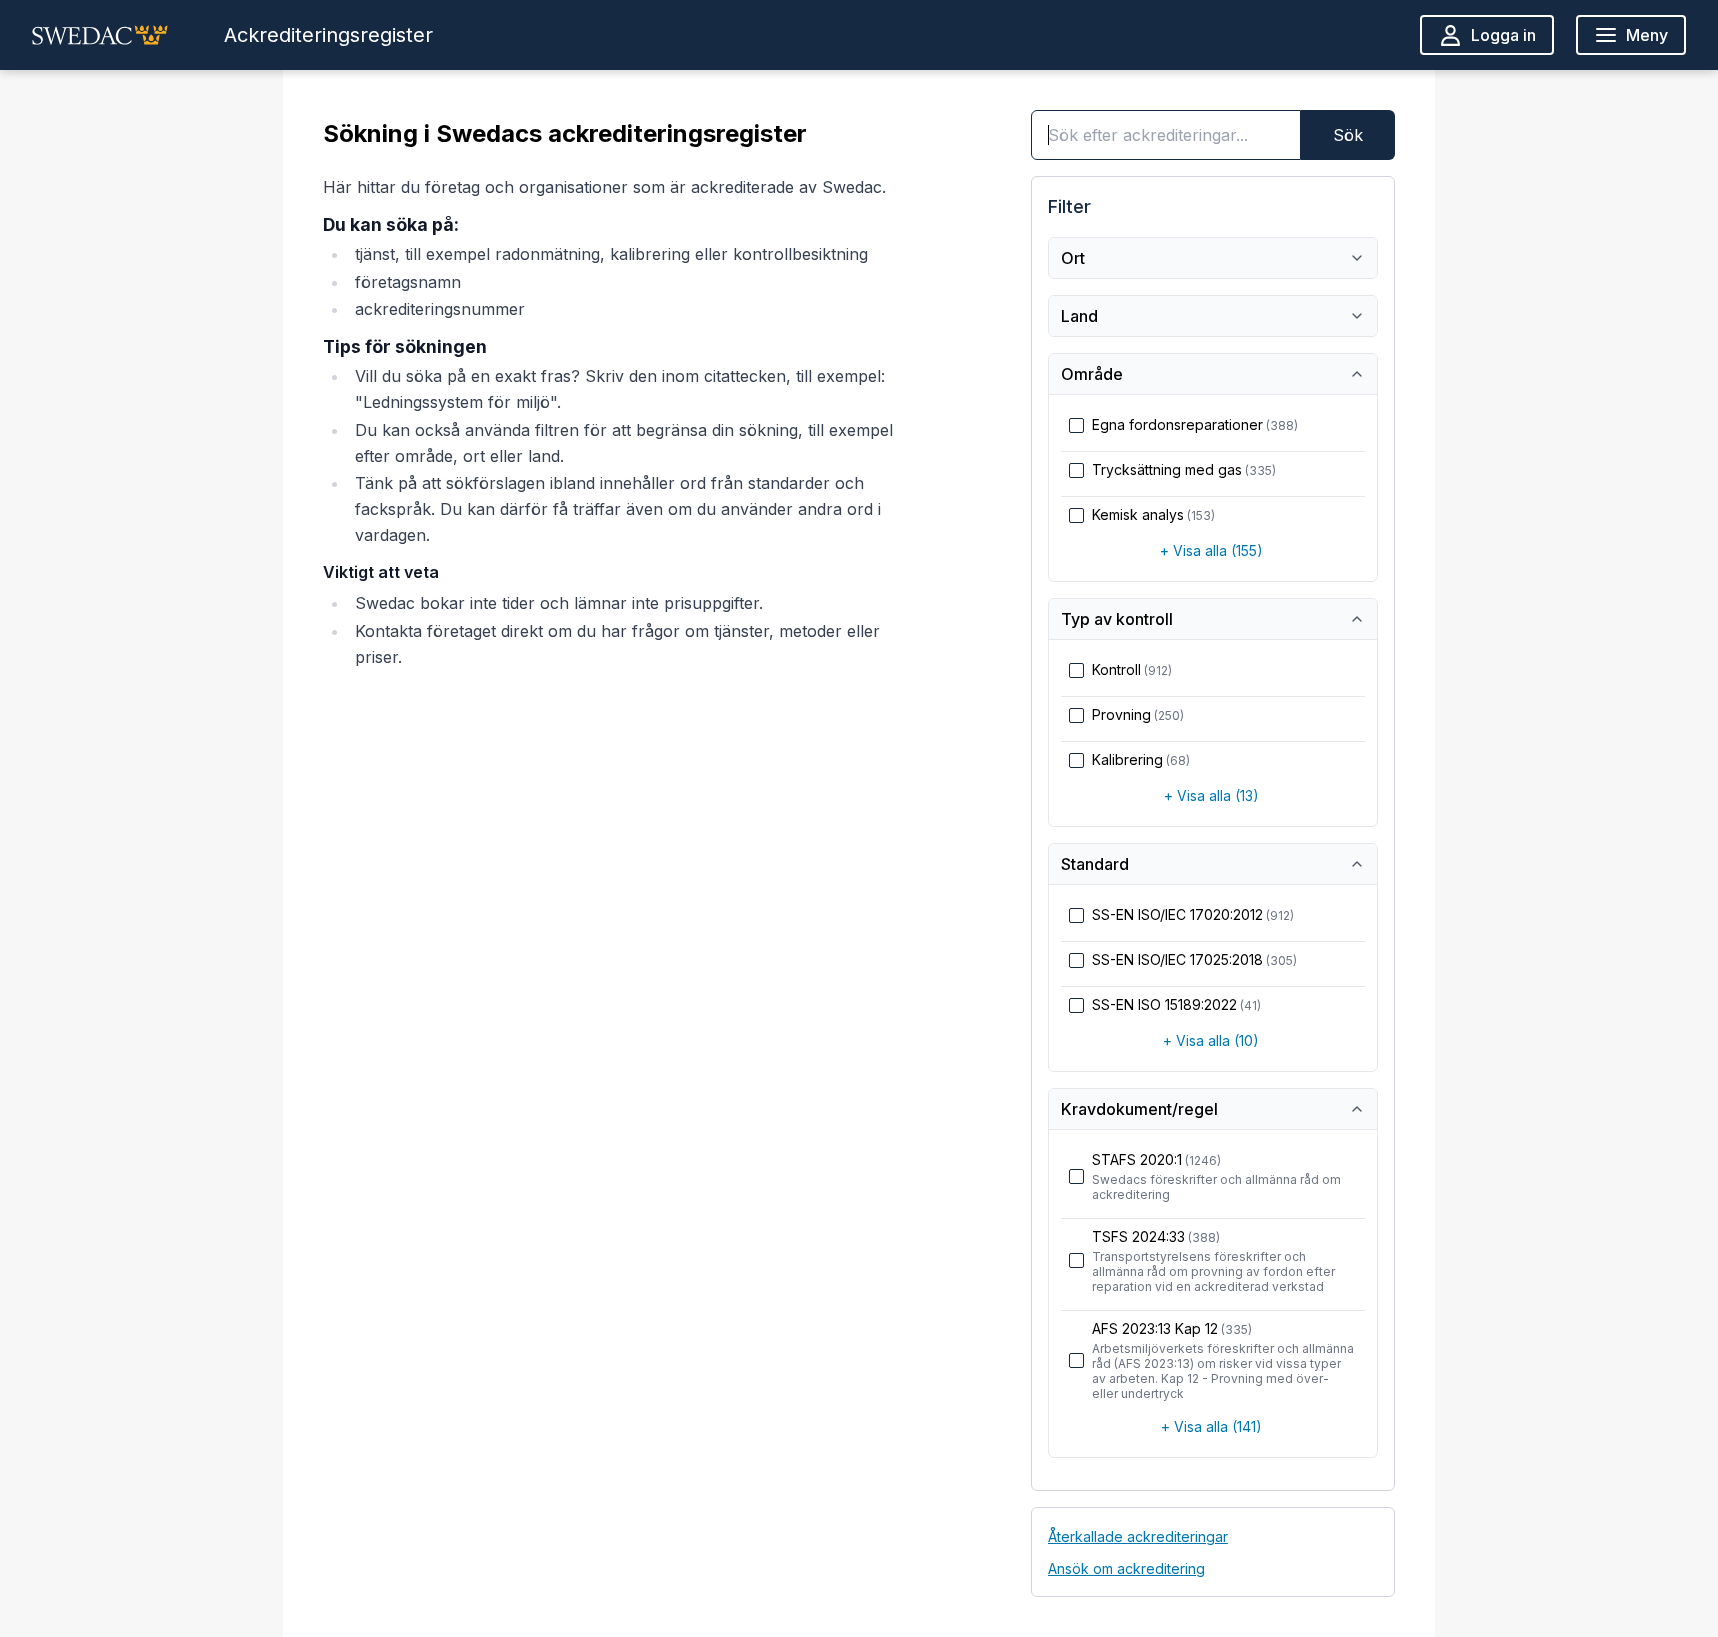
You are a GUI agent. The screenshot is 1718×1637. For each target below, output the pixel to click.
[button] (100, 35)
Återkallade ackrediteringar (1138, 1536)
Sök (1348, 135)
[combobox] (1166, 135)
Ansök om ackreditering (1126, 1568)
